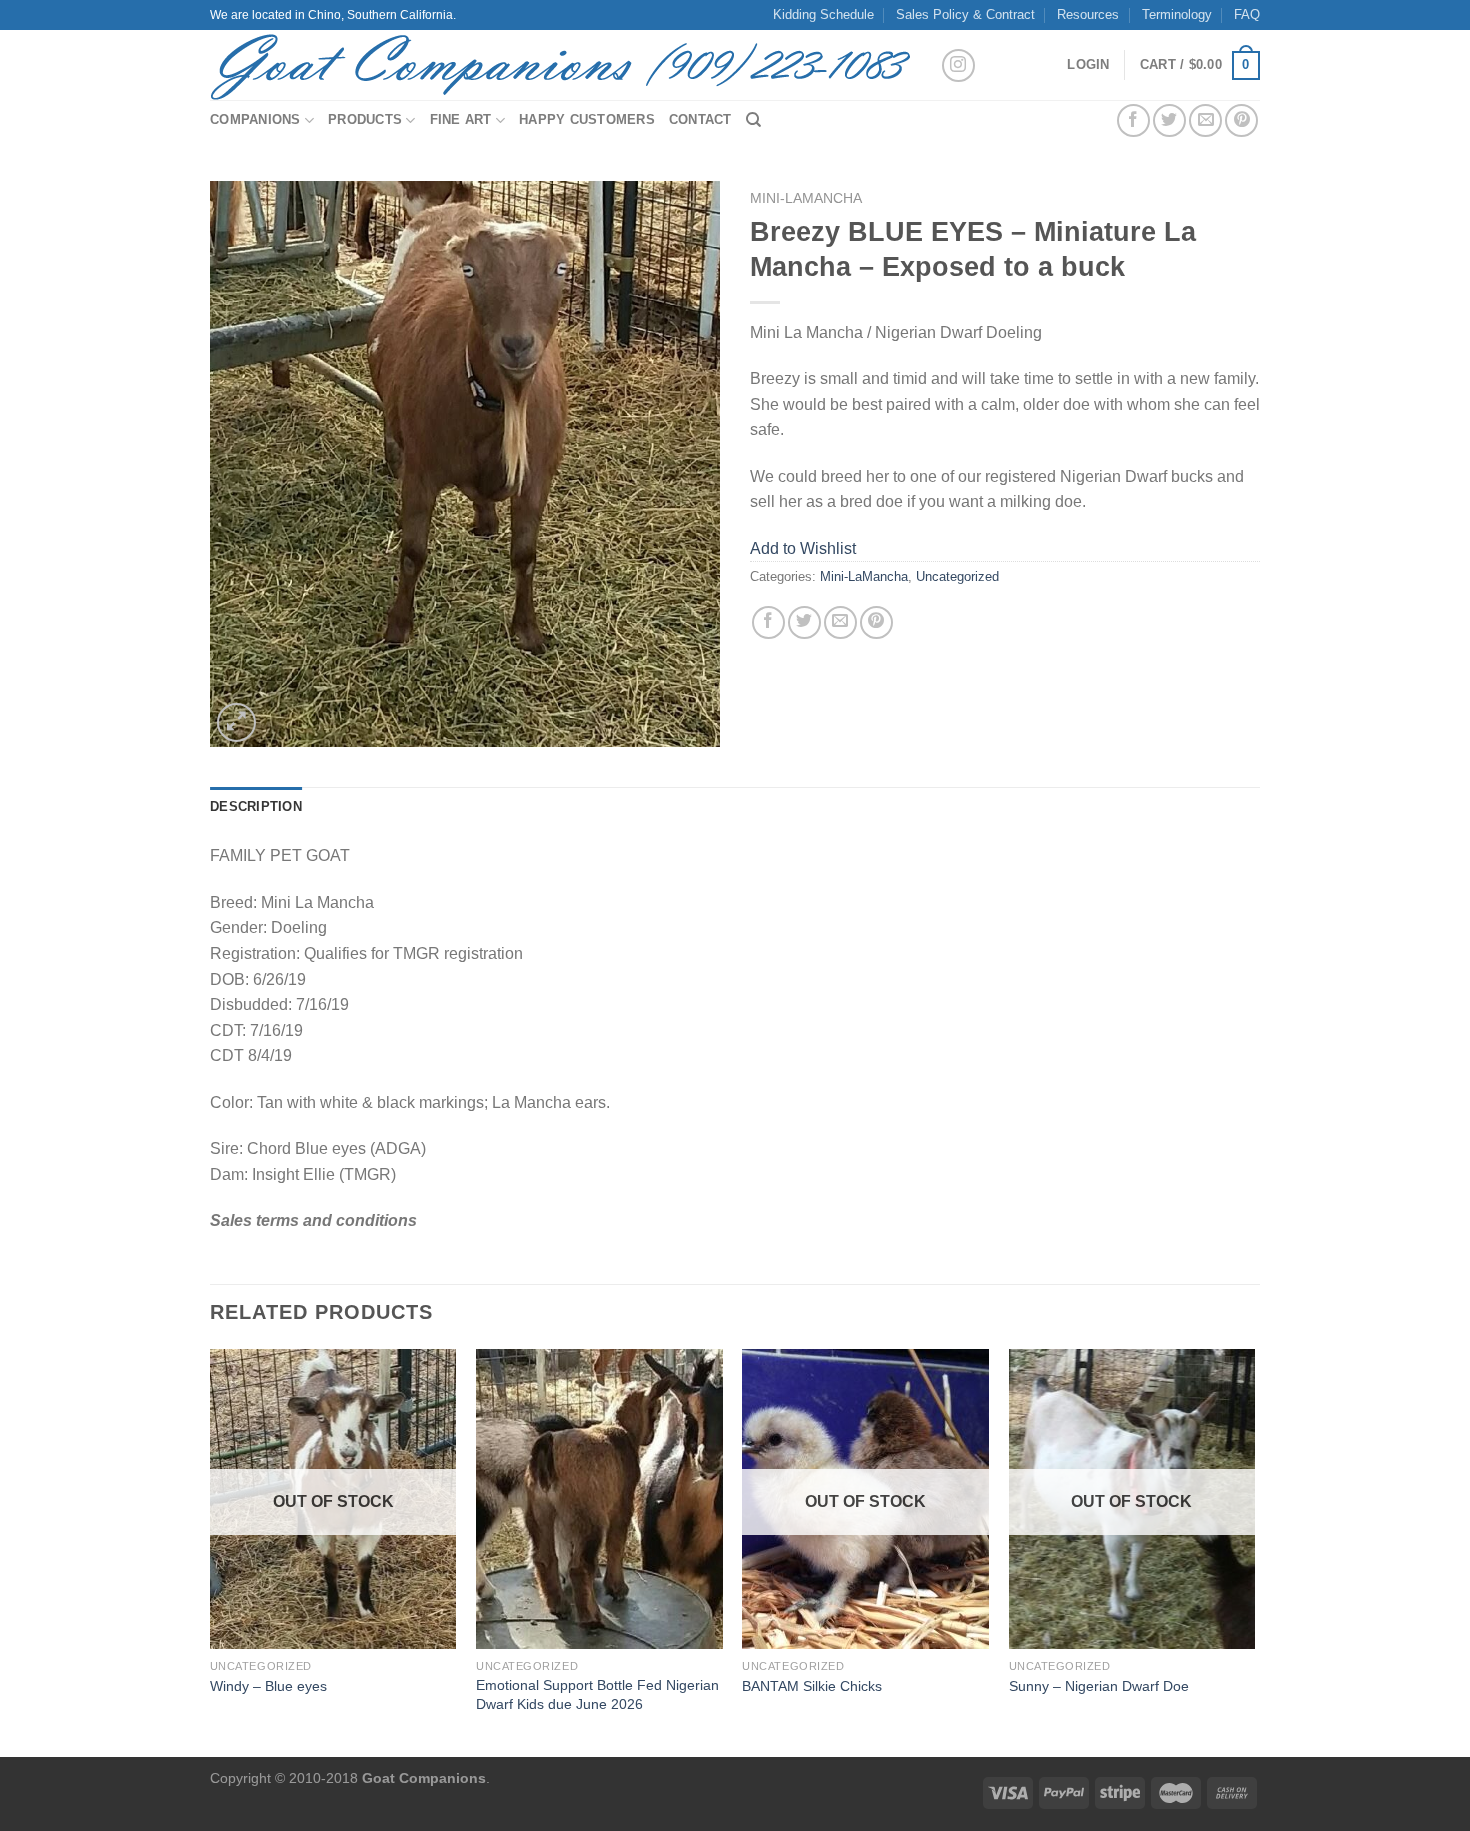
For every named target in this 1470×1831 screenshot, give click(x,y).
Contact (700, 119)
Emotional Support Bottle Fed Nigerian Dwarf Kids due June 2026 (597, 1694)
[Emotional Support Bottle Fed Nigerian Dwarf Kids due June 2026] (599, 1499)
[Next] (1254, 1551)
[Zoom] (236, 722)
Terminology (1177, 14)
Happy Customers (587, 119)
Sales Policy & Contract (965, 14)
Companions (255, 119)
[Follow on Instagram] (958, 65)
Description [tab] (256, 806)
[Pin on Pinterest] (1241, 120)
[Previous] (211, 1551)
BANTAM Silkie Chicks (812, 1686)
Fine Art (461, 119)
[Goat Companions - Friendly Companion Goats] (560, 65)
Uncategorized (957, 576)
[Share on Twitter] (1169, 120)
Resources (1088, 14)
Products (365, 119)
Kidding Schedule (823, 14)
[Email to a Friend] (1205, 120)
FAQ (1247, 14)
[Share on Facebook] (1133, 120)
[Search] (753, 120)
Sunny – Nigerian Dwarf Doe (1099, 1686)
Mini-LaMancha (806, 198)
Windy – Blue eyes (268, 1686)
